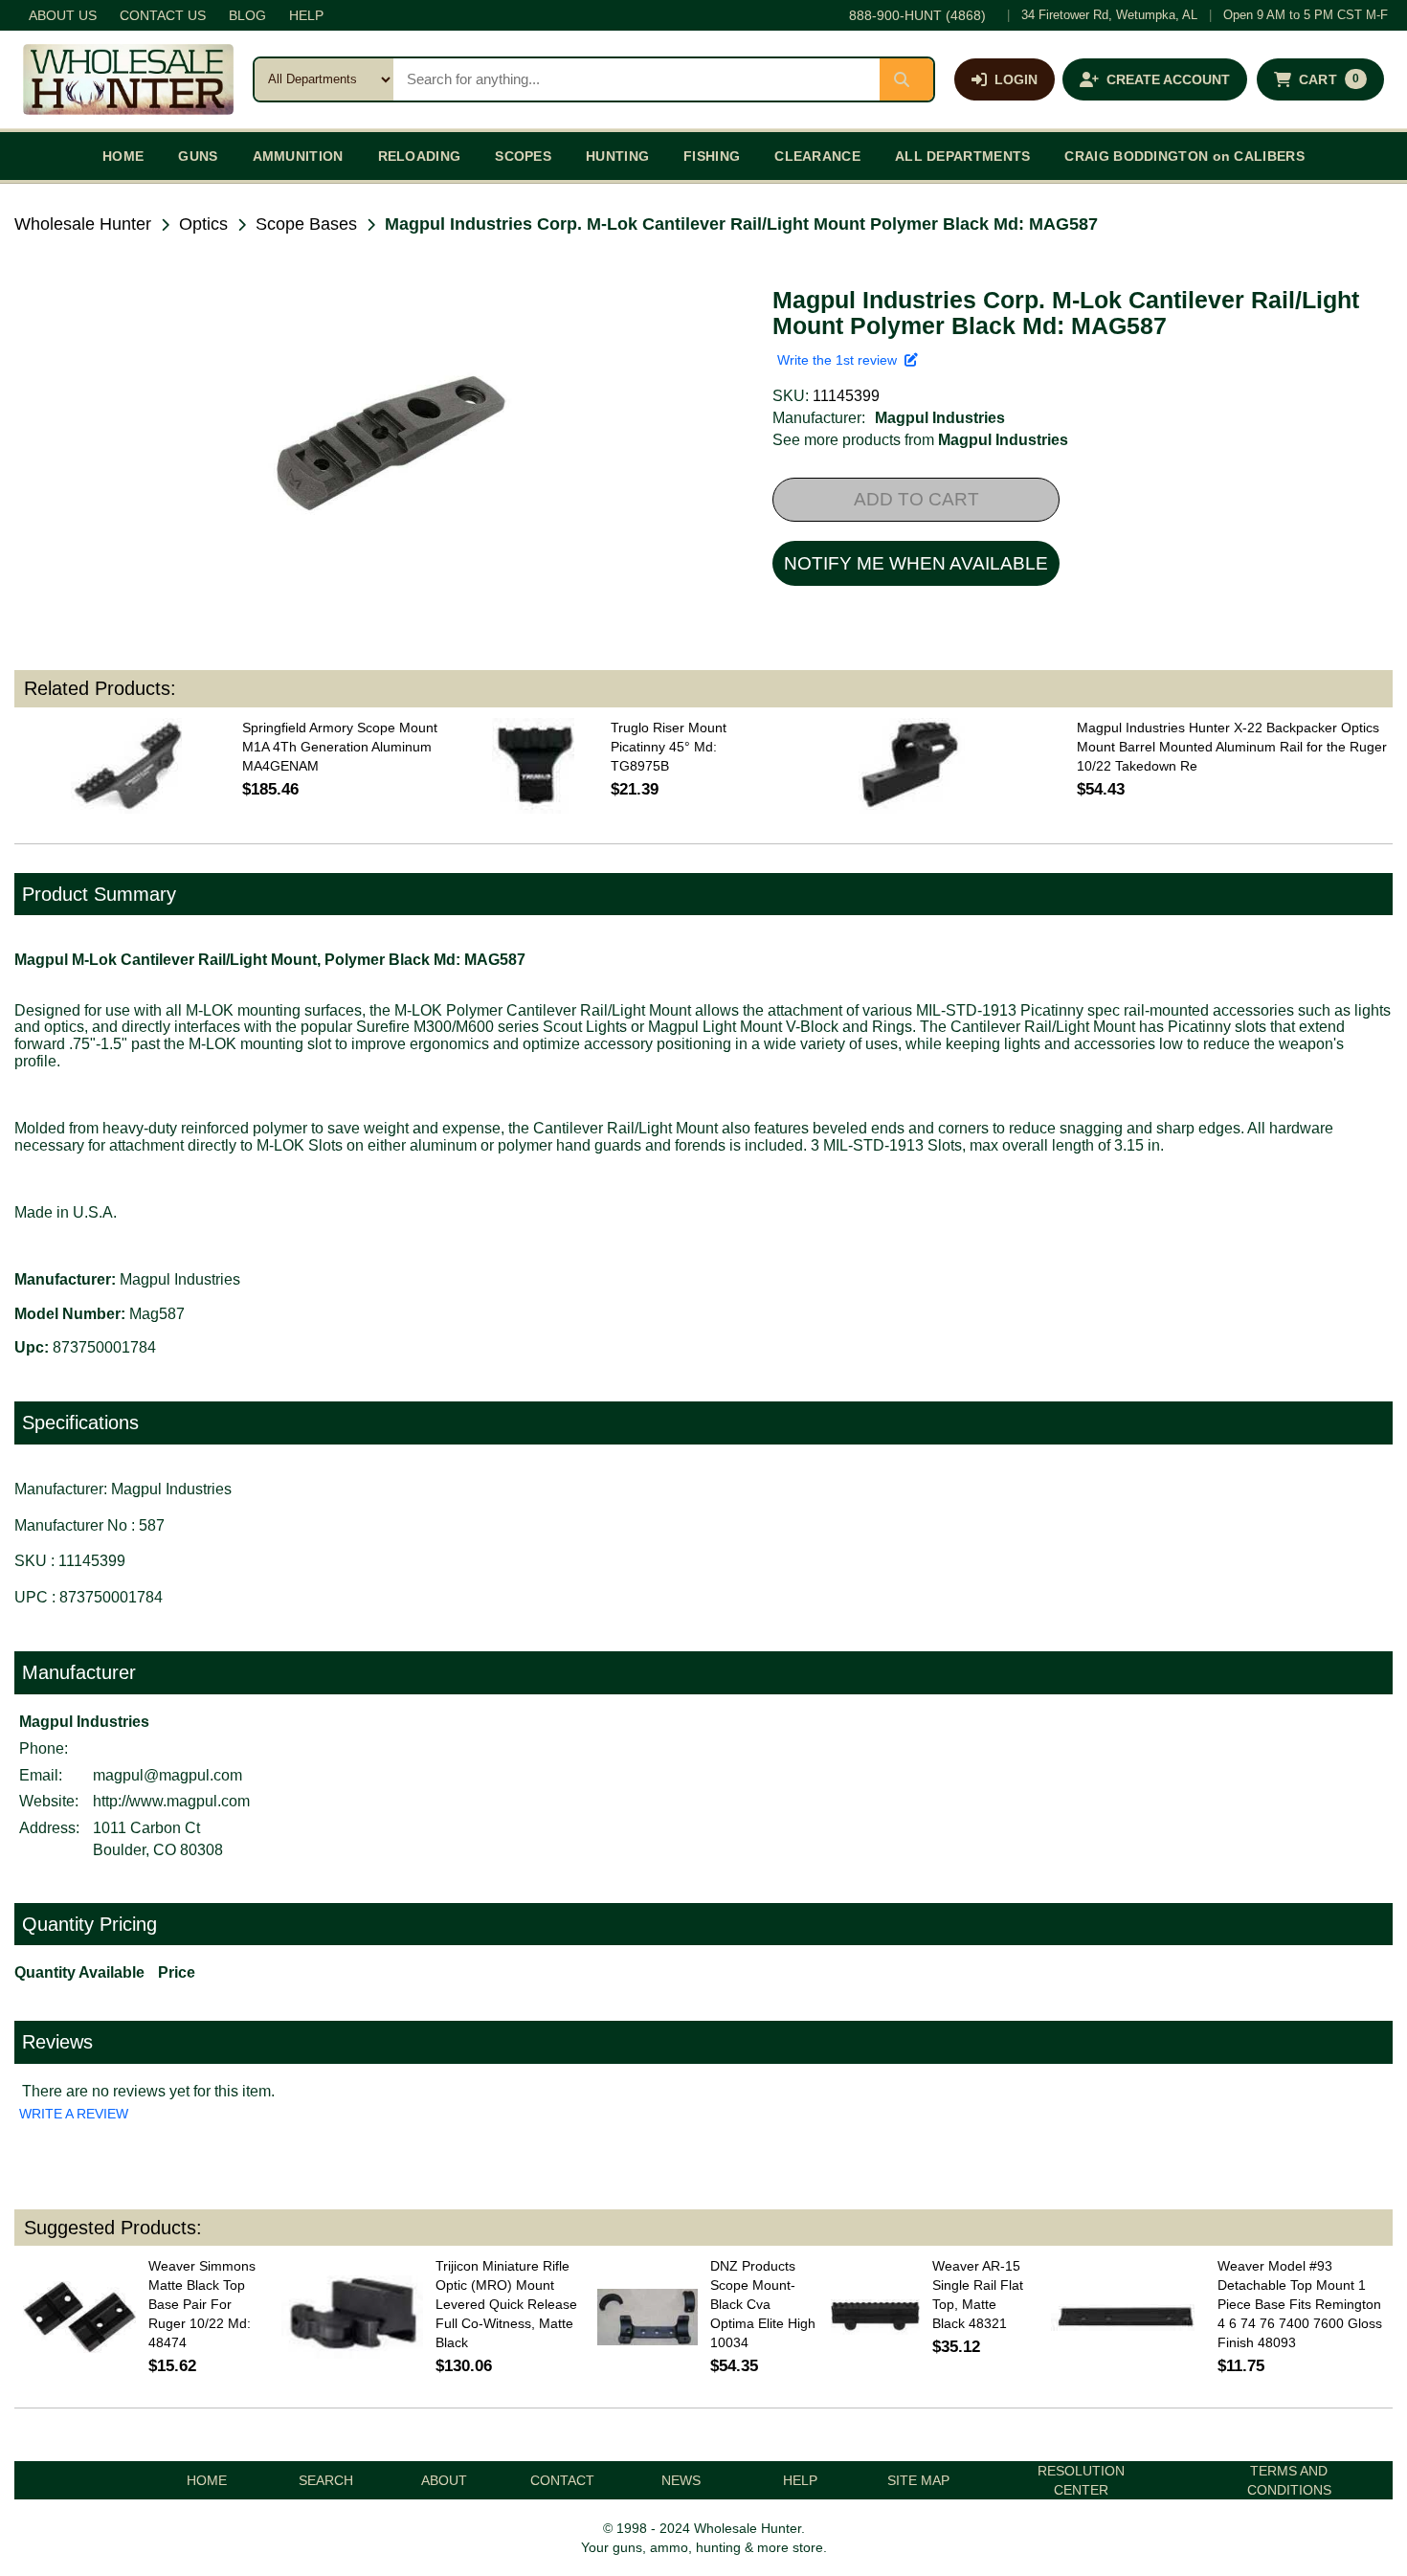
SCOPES (523, 156)
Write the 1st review (841, 360)
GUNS (198, 156)
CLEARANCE (817, 156)
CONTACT (562, 2480)
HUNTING (617, 156)
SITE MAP (918, 2480)
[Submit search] (906, 79)
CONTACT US (163, 15)
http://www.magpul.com (171, 1801)
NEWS (681, 2480)
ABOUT (444, 2480)
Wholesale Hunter (83, 224)
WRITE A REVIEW (74, 2114)
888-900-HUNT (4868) (917, 15)
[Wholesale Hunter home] (128, 79)
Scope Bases (306, 224)
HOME (123, 156)
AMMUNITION (298, 156)
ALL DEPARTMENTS (963, 156)
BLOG (247, 15)
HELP (306, 15)
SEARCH (326, 2480)
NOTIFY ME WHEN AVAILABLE (916, 563)
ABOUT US (63, 15)
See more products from (920, 440)
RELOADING (420, 156)
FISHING (712, 156)
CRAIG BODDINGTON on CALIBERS (1184, 156)
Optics (203, 224)
